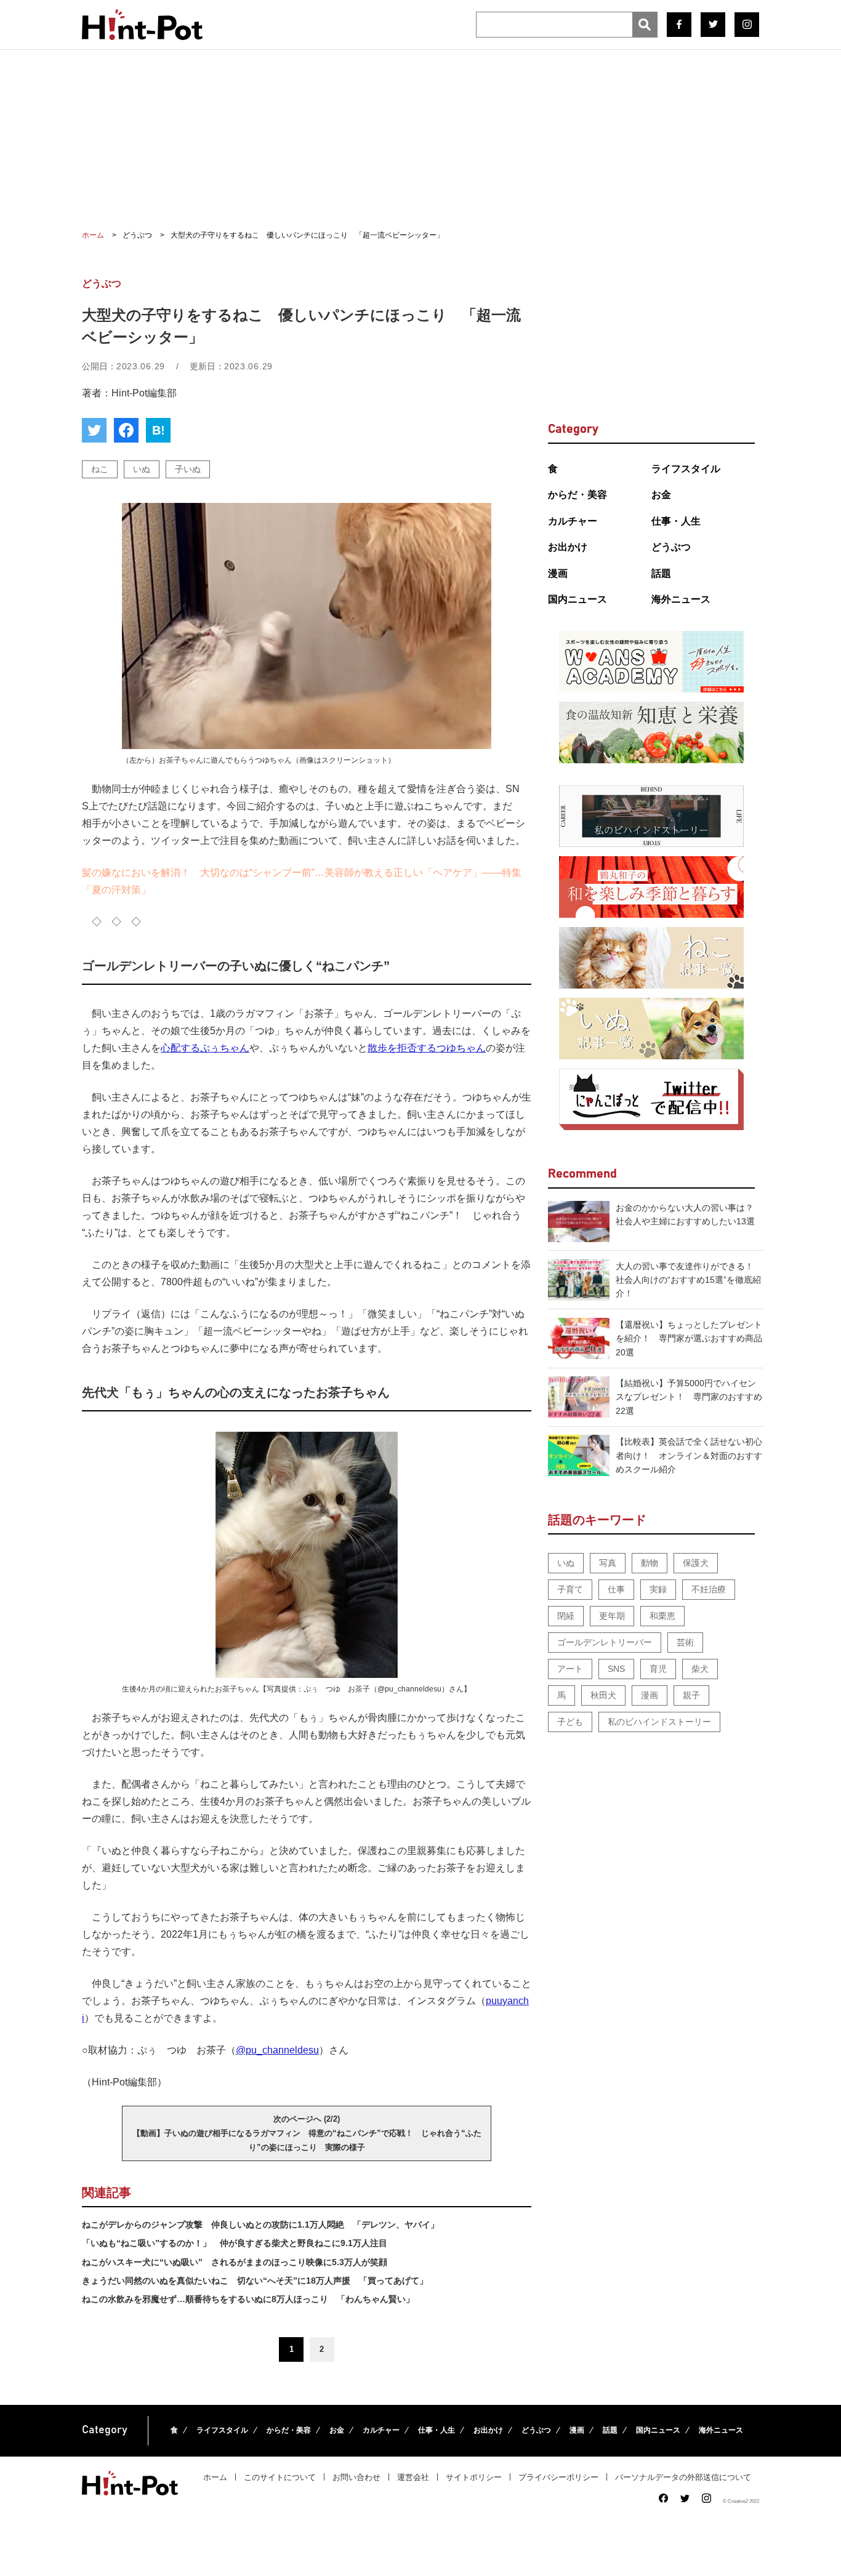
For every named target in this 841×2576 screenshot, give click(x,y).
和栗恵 (662, 1616)
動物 (650, 1563)
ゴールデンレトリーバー (605, 1642)
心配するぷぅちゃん (205, 1048)
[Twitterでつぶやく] (94, 430)
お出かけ (568, 547)
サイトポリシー (474, 2477)
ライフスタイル (686, 469)
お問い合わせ (356, 2477)
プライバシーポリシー (558, 2477)
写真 (608, 1563)
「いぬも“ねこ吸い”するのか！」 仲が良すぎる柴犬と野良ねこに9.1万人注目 (235, 2243)
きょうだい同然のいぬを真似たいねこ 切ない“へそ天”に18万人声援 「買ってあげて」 (255, 2281)
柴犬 (700, 1669)
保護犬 (696, 1563)
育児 (658, 1669)
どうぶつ (671, 547)
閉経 (566, 1616)
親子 (691, 1695)
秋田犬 (603, 1695)
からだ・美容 (577, 495)
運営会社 (413, 2477)
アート (570, 1669)
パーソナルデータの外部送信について (683, 2477)
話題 (661, 573)
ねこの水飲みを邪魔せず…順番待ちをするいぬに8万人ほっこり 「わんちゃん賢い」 (248, 2299)
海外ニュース (681, 599)
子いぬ (188, 469)
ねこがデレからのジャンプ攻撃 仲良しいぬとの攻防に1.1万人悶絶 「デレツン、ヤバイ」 (260, 2225)
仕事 (616, 1589)
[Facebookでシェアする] (126, 430)
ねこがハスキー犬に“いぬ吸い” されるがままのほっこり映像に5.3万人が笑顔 (235, 2262)
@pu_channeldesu (277, 2050)
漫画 (558, 573)
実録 (658, 1589)
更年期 (612, 1616)
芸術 (685, 1642)
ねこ (100, 469)
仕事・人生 (676, 521)
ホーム (215, 2477)
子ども (570, 1722)
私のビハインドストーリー (659, 1722)
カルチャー (573, 521)
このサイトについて (280, 2477)
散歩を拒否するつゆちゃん (427, 1048)
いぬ (142, 469)
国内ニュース (577, 599)
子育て (570, 1589)
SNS (616, 1669)
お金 (661, 495)
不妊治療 (709, 1589)
